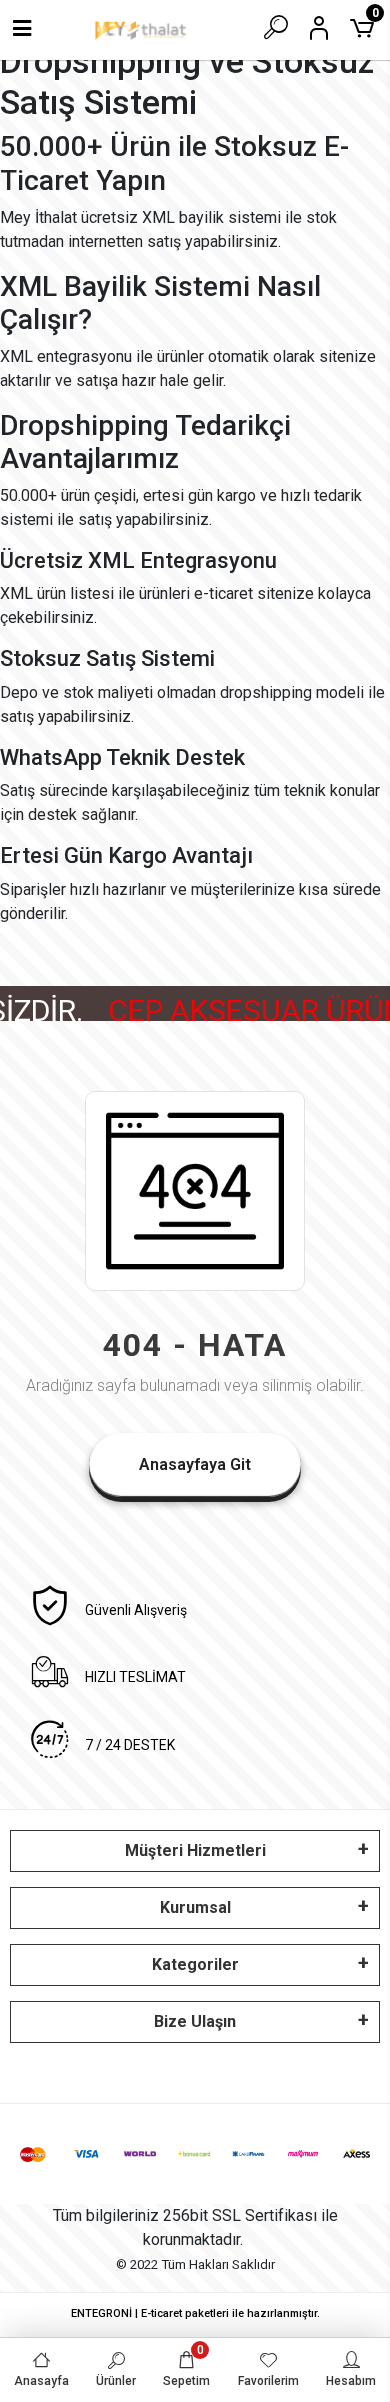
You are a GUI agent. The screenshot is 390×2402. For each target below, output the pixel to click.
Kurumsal (195, 1907)
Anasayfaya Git (195, 1464)
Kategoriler (195, 1964)
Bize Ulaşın (195, 2021)
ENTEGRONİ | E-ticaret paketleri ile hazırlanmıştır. (195, 2313)
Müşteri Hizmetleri (195, 1850)
